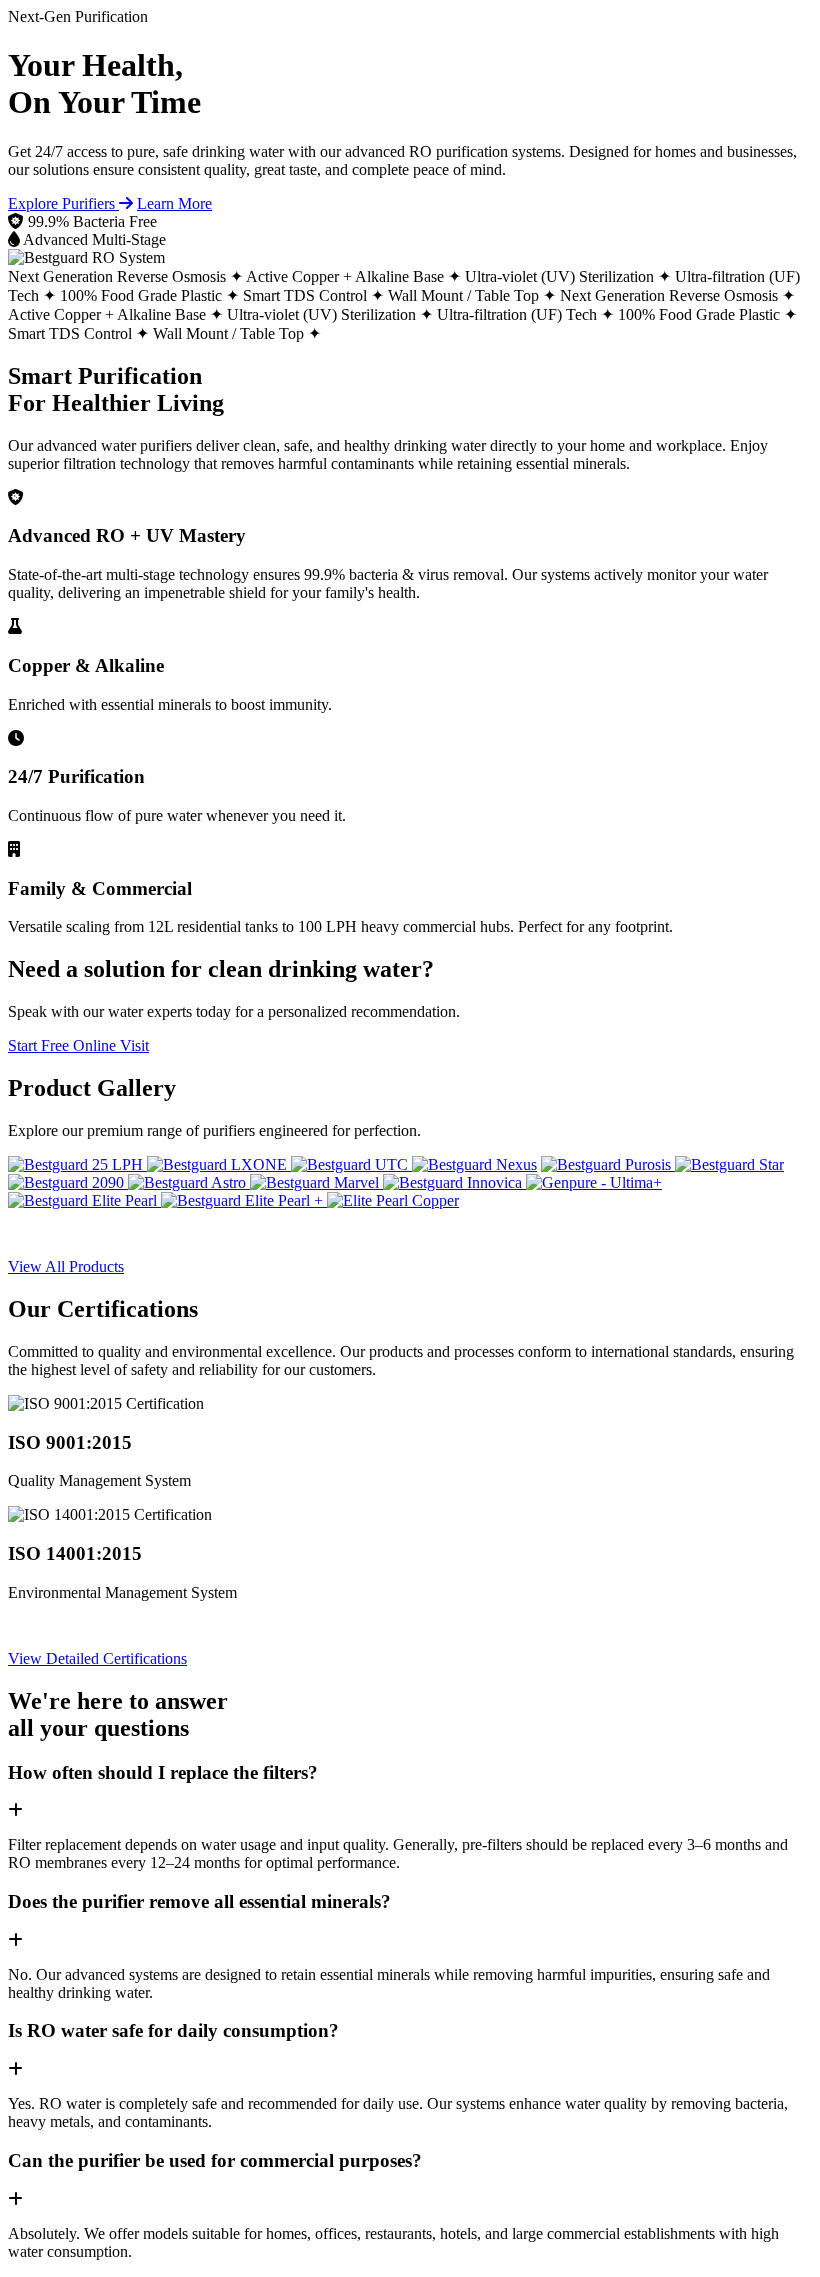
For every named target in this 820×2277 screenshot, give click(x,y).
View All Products (66, 1266)
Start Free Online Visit (78, 1045)
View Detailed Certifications (97, 1658)
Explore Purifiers (63, 203)
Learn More (174, 203)
